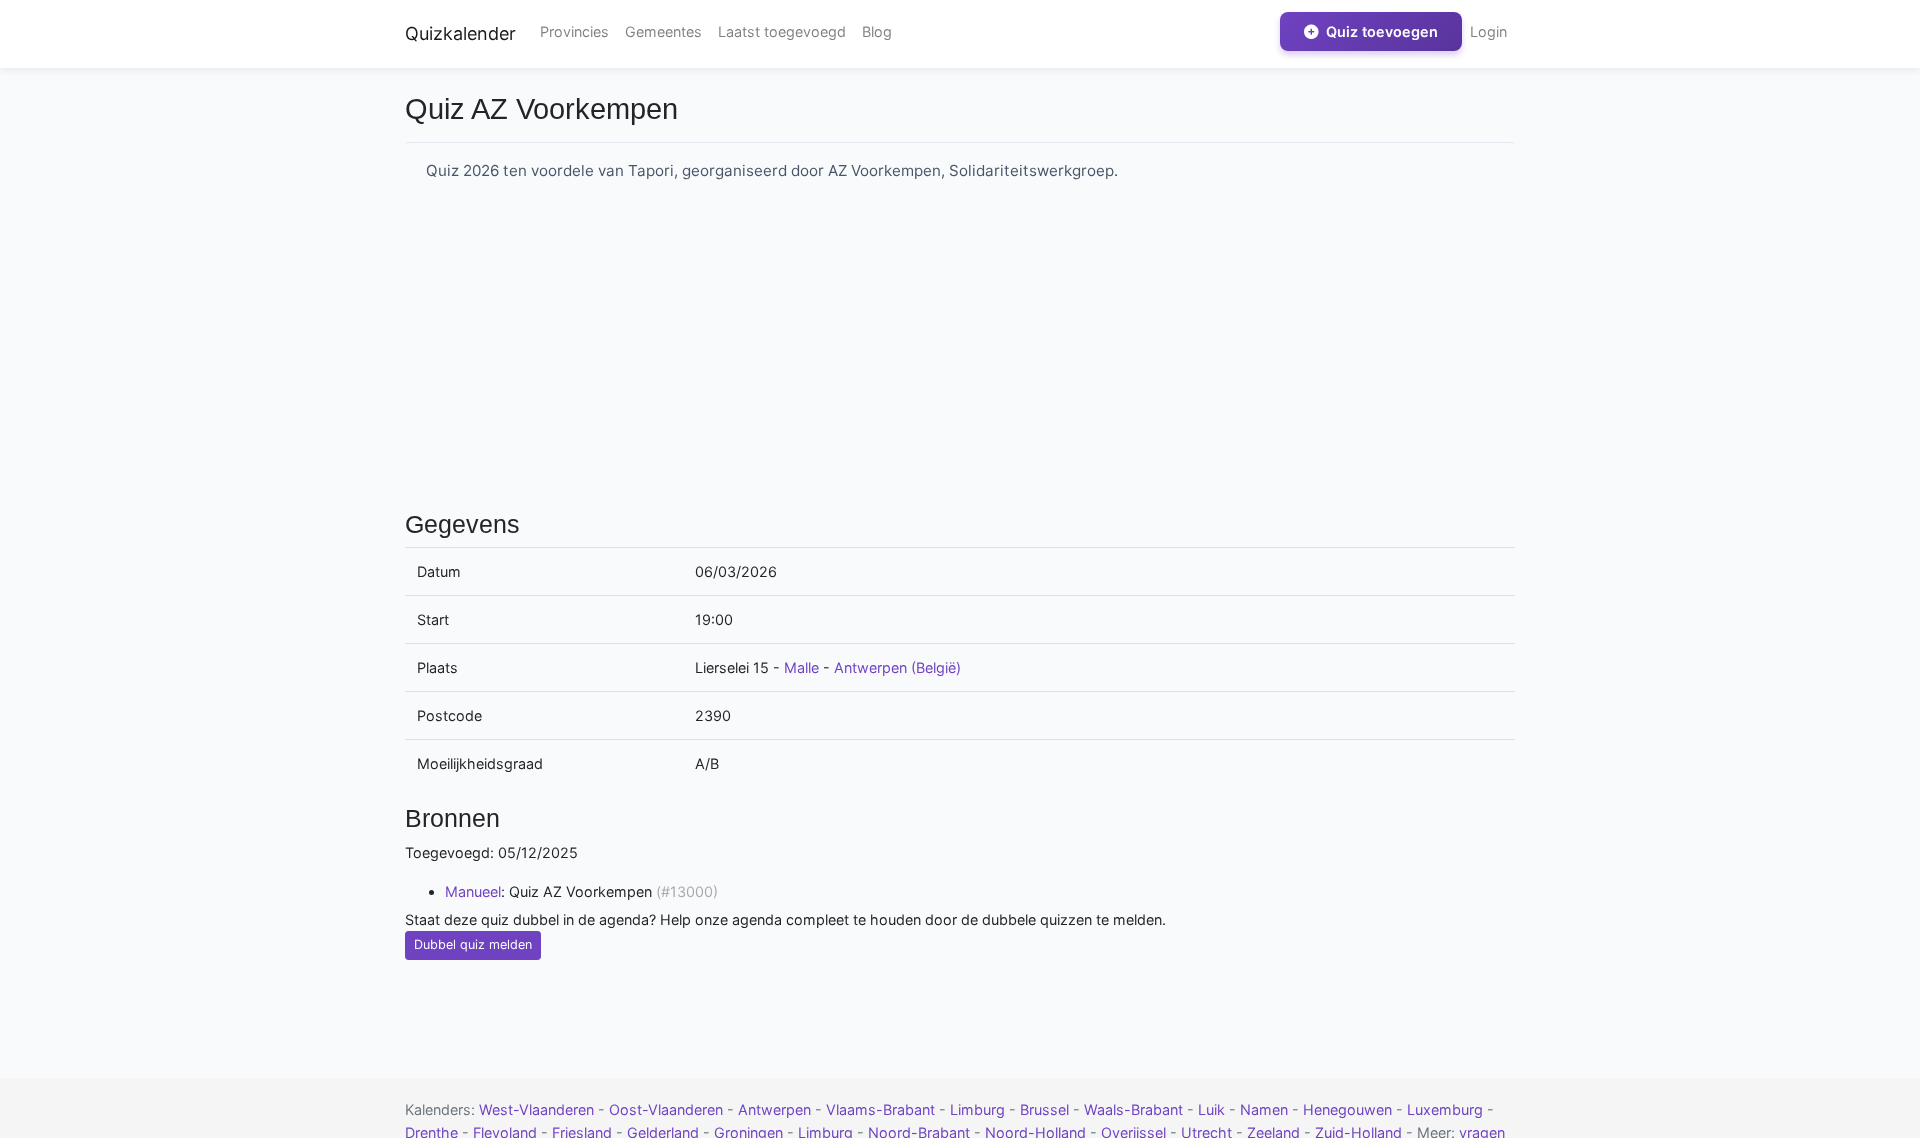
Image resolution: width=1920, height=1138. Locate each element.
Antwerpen (776, 1109)
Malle (801, 667)
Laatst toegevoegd (782, 31)
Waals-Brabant (1135, 1109)
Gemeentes (663, 31)
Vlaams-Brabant (882, 1109)
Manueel (473, 891)
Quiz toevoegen (1380, 31)
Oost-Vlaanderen (668, 1109)
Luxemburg (1447, 1109)
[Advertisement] (960, 353)
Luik (1213, 1109)
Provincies (574, 31)
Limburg (979, 1109)
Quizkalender (460, 33)
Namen (1266, 1109)
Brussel (1046, 1109)
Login (1488, 31)
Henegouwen (1349, 1109)
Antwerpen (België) (897, 667)
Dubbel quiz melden (473, 944)
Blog (877, 31)
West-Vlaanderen (538, 1109)
